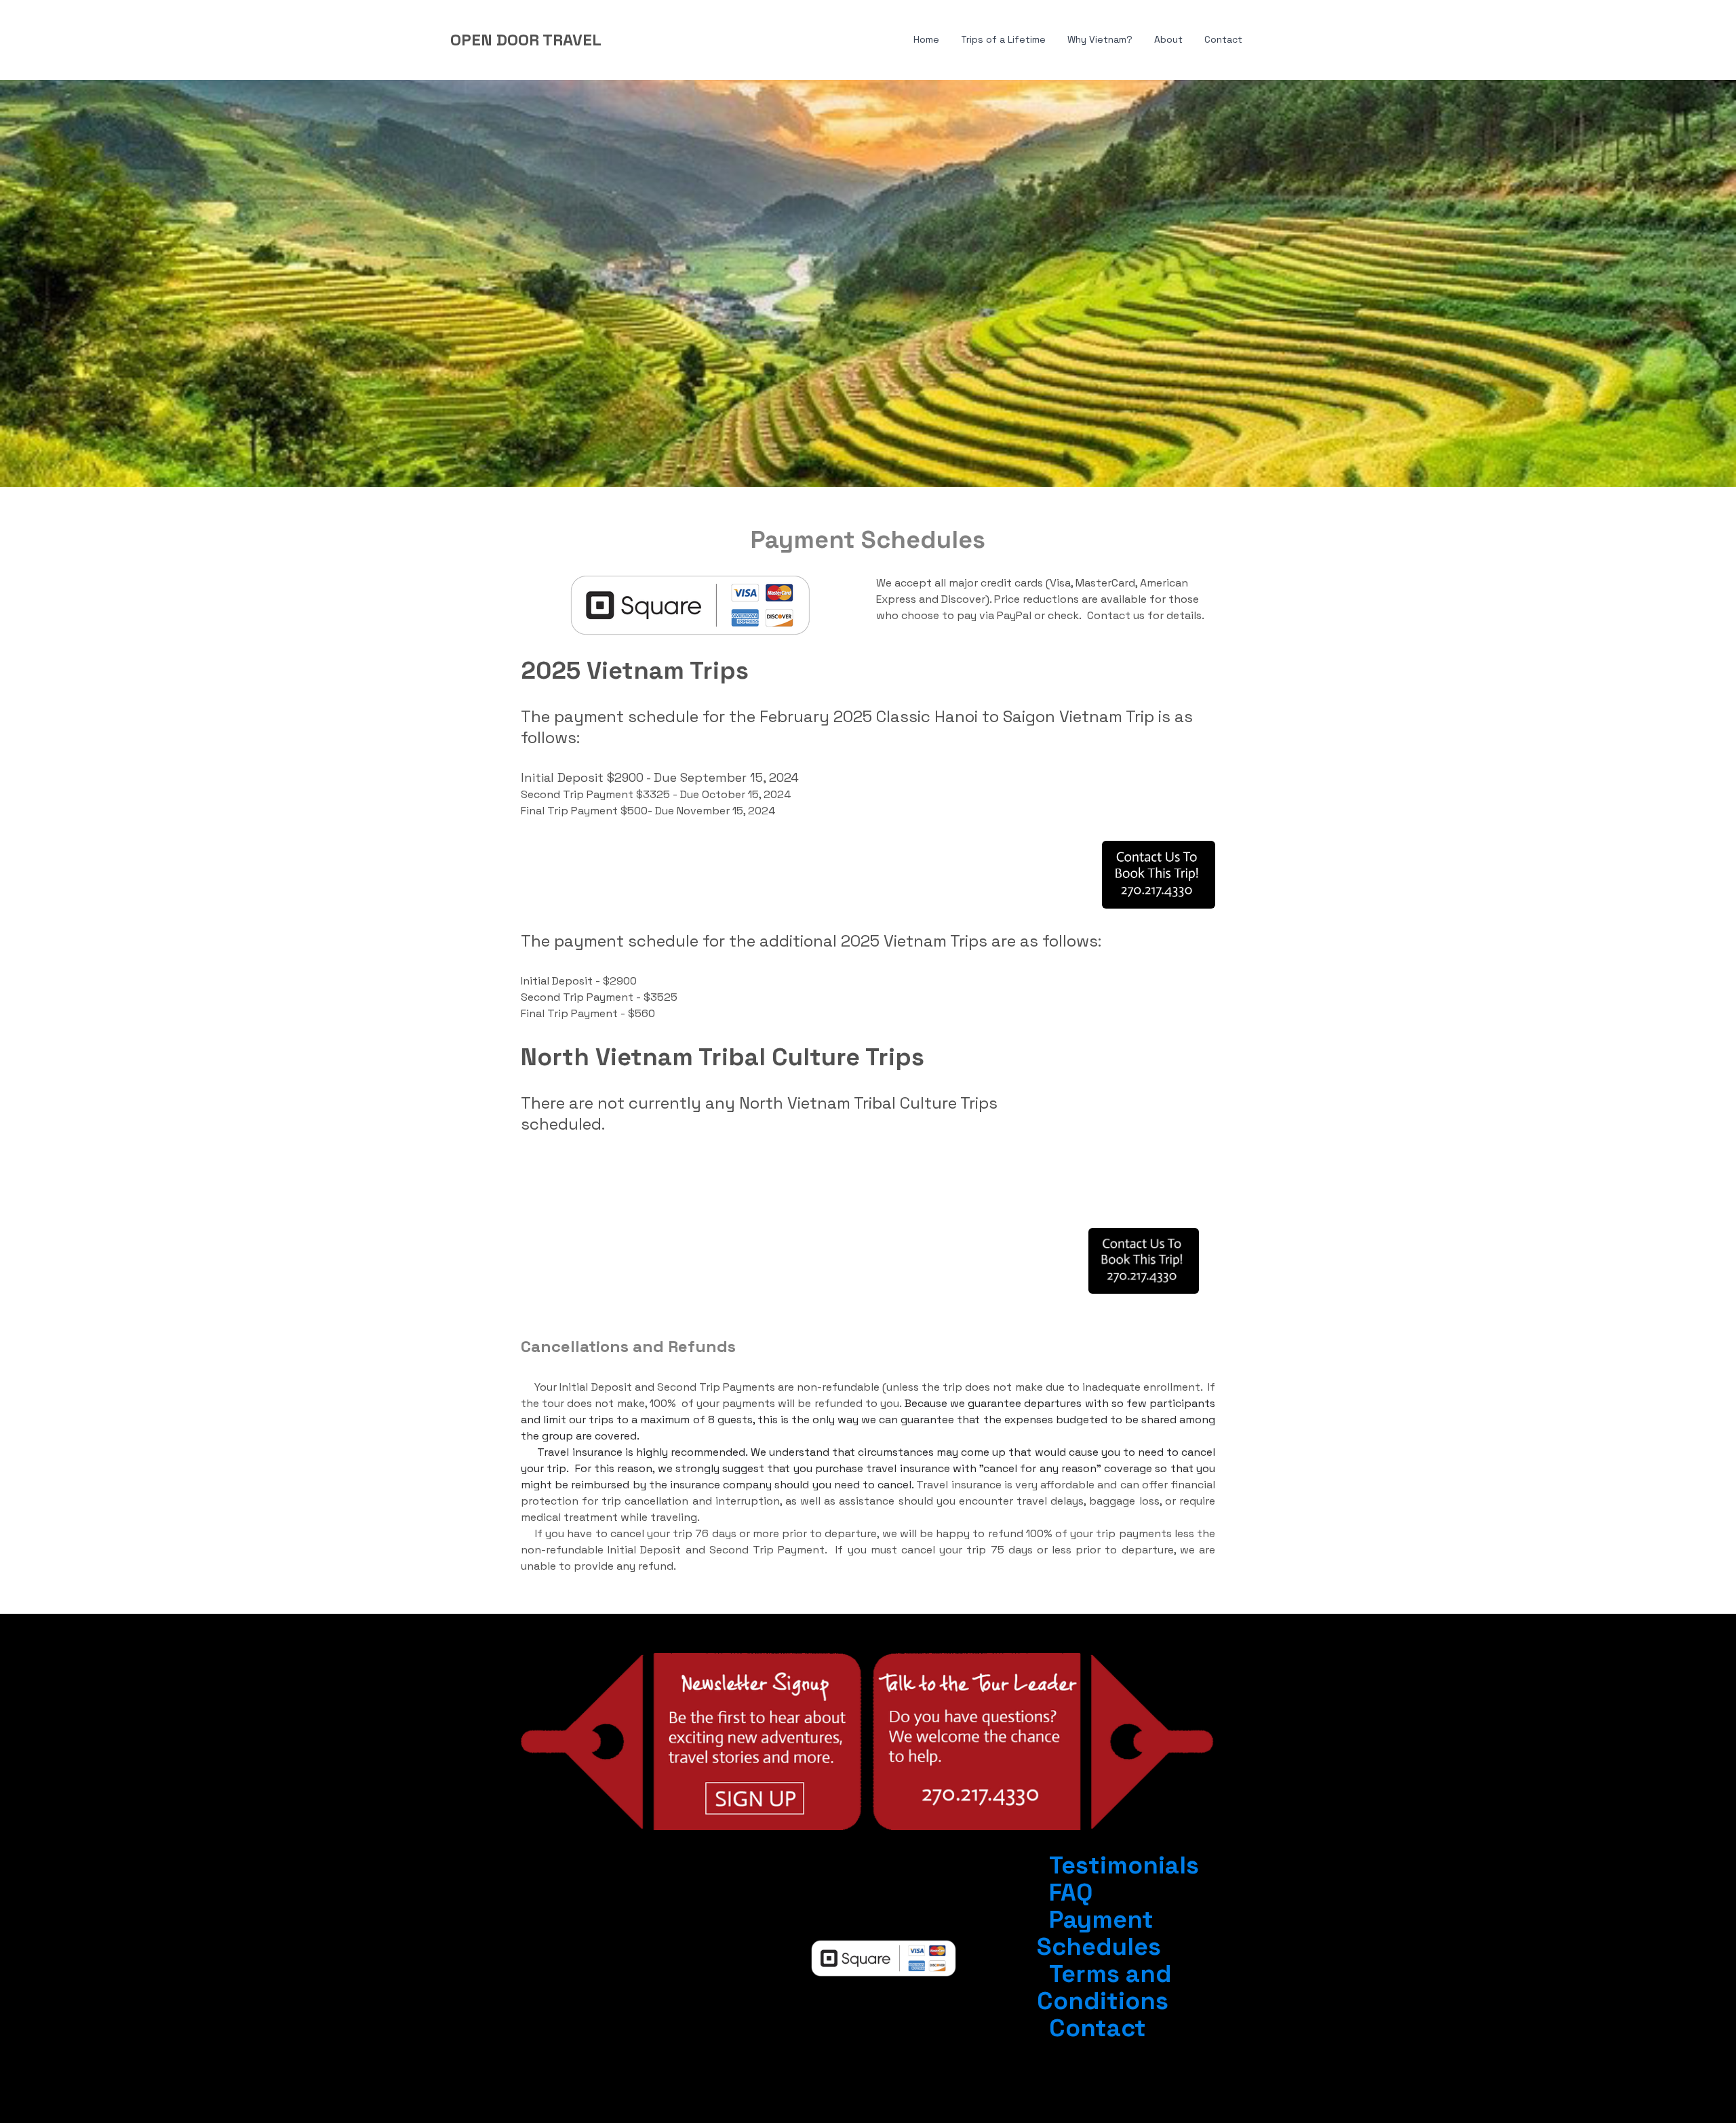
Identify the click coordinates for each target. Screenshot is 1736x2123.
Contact (1098, 2028)
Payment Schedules (1099, 1933)
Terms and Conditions (1104, 1987)
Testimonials (1124, 1865)
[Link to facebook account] (618, 1929)
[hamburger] (618, 40)
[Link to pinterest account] (642, 1929)
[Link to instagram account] (593, 1929)
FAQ (1071, 1892)
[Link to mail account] (593, 1955)
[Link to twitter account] (667, 1929)
